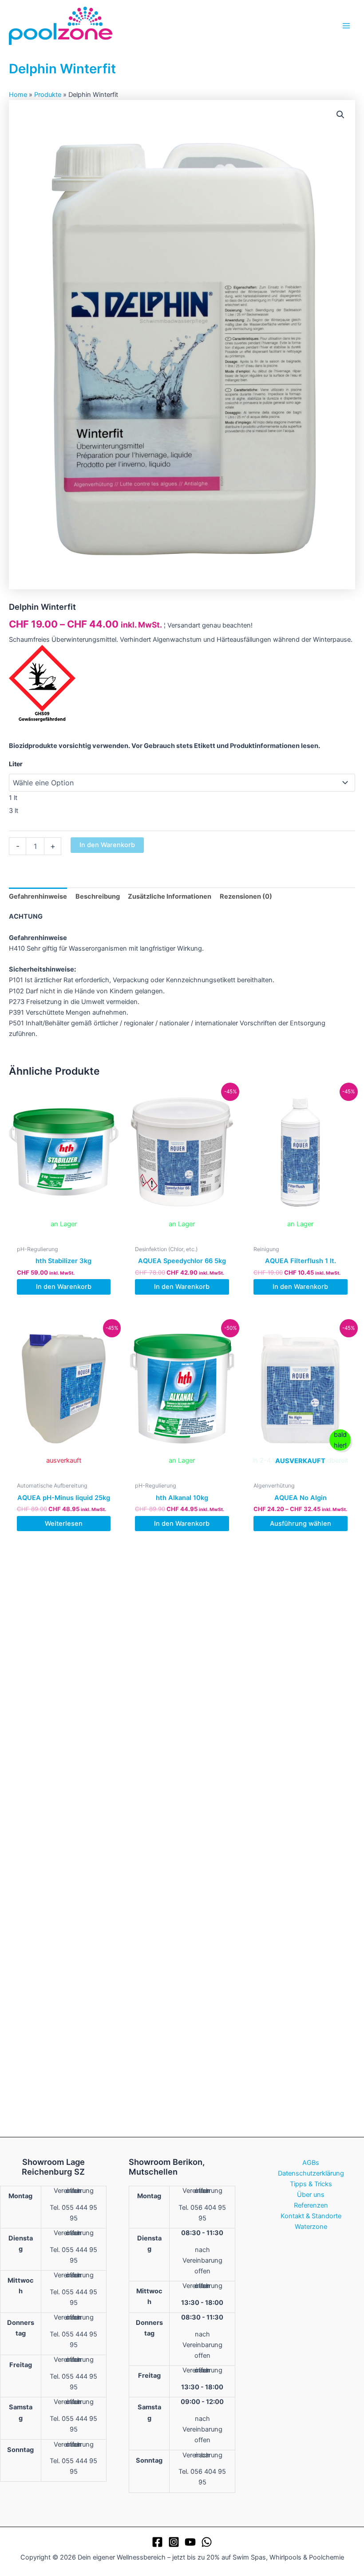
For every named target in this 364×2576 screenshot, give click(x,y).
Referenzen (311, 2205)
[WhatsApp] (207, 2542)
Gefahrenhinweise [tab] (38, 896)
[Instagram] (174, 2542)
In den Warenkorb (107, 845)
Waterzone (311, 2227)
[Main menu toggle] (346, 25)
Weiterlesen (64, 1524)
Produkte (48, 95)
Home (18, 95)
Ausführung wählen (301, 1524)
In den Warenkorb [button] (64, 1287)
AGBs (311, 2163)
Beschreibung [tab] (98, 896)
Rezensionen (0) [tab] (246, 896)
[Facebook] (157, 2542)
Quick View (64, 1233)
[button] (340, 115)
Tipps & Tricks (311, 2184)
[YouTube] (190, 2542)
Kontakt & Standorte (311, 2216)
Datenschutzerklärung (311, 2173)
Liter (16, 764)
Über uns (311, 2195)
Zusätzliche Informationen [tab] (170, 896)
